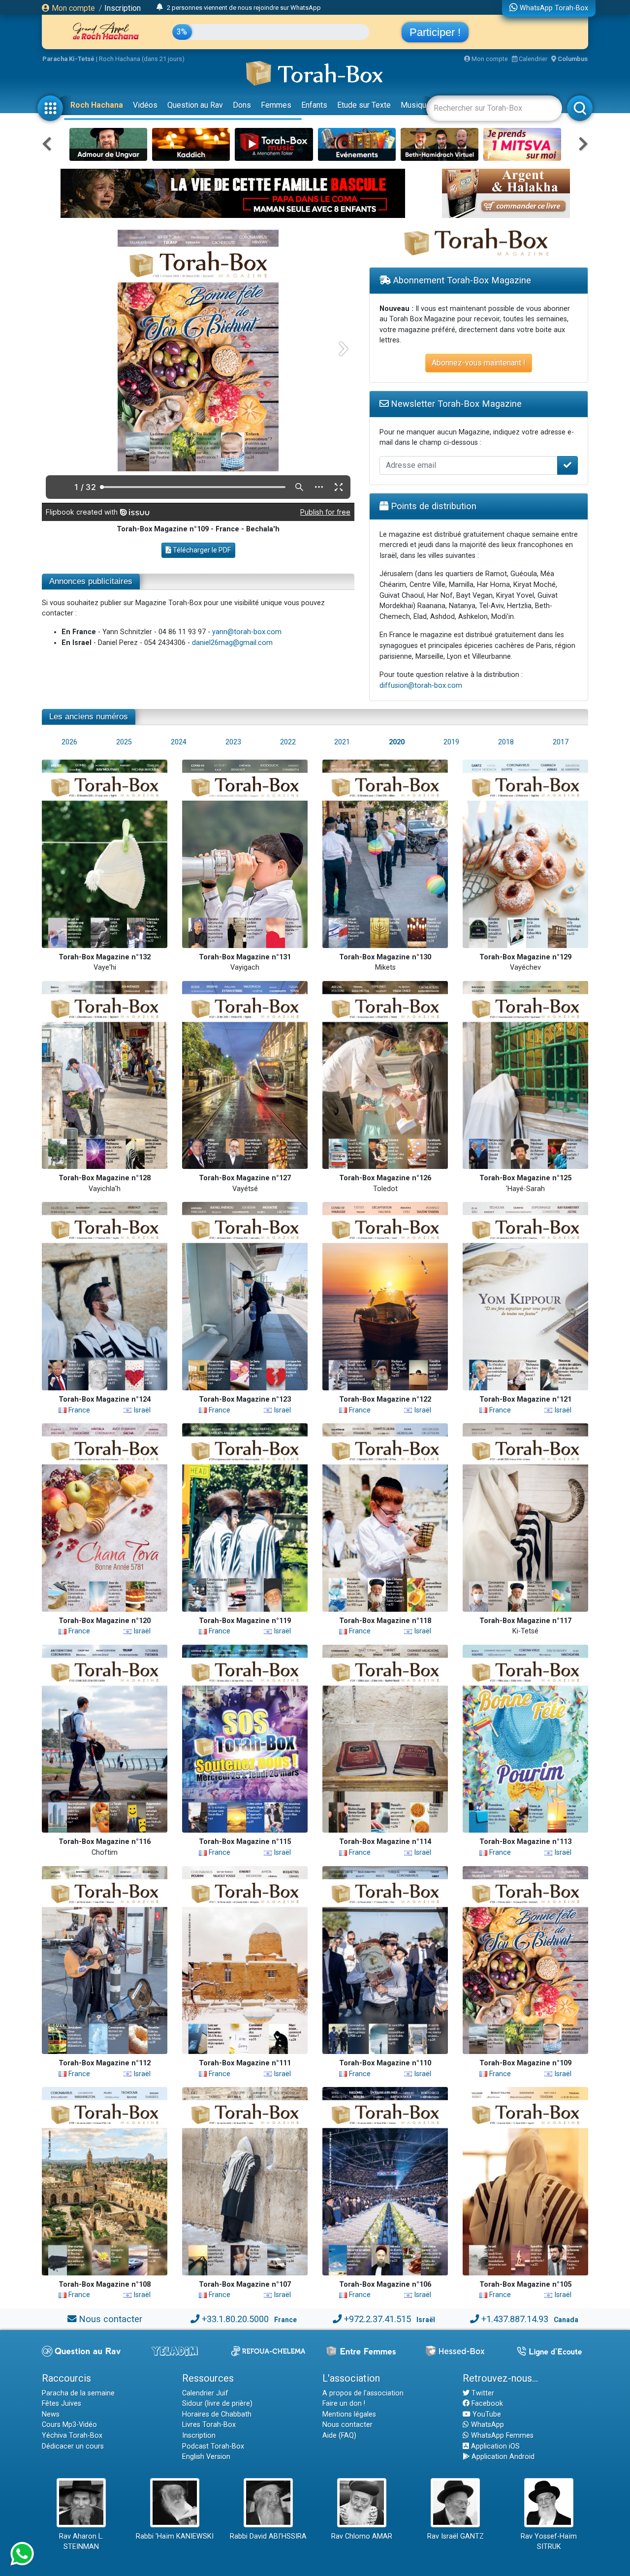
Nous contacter (110, 2319)
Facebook (486, 2404)
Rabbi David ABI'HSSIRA (268, 2536)
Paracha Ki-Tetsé (68, 59)
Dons (242, 105)
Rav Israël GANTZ (456, 2536)
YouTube (486, 2414)
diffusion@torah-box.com (421, 686)
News (51, 2414)
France (78, 1410)
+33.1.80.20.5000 (235, 2319)
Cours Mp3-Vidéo (69, 2425)
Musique (416, 105)
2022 (288, 742)
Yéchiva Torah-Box (72, 2436)
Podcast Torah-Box (213, 2446)
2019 (451, 742)
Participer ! (435, 32)
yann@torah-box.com (247, 632)
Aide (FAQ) (339, 2436)
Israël (141, 1410)
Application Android (502, 2457)
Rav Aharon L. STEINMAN (81, 2542)
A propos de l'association (363, 2393)
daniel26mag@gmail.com (232, 643)
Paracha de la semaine (78, 2393)
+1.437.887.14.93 (515, 2319)
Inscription (123, 8)
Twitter (482, 2393)
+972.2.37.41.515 (378, 2319)
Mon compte (72, 8)
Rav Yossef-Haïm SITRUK (549, 2542)
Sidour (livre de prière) (217, 2404)
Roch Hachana (97, 105)
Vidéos (145, 105)
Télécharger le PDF (201, 550)
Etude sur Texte (364, 105)
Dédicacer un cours (73, 2446)
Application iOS (494, 2446)
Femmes (276, 105)
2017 (561, 742)
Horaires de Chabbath (217, 2414)
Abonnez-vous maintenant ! (479, 363)
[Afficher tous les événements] (160, 7)
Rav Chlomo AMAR (362, 2536)
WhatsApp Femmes (501, 2436)
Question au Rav (195, 105)
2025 (124, 742)
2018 (506, 742)
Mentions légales (349, 2414)
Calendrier (532, 59)
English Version (206, 2457)
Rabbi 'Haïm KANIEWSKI (175, 2536)
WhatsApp (487, 2425)
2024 (179, 742)
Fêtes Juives (62, 2404)
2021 (342, 742)
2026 (69, 742)
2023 (233, 742)
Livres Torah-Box (209, 2425)
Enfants (314, 105)
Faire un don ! (344, 2404)
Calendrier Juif (205, 2393)
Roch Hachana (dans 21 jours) (142, 59)
